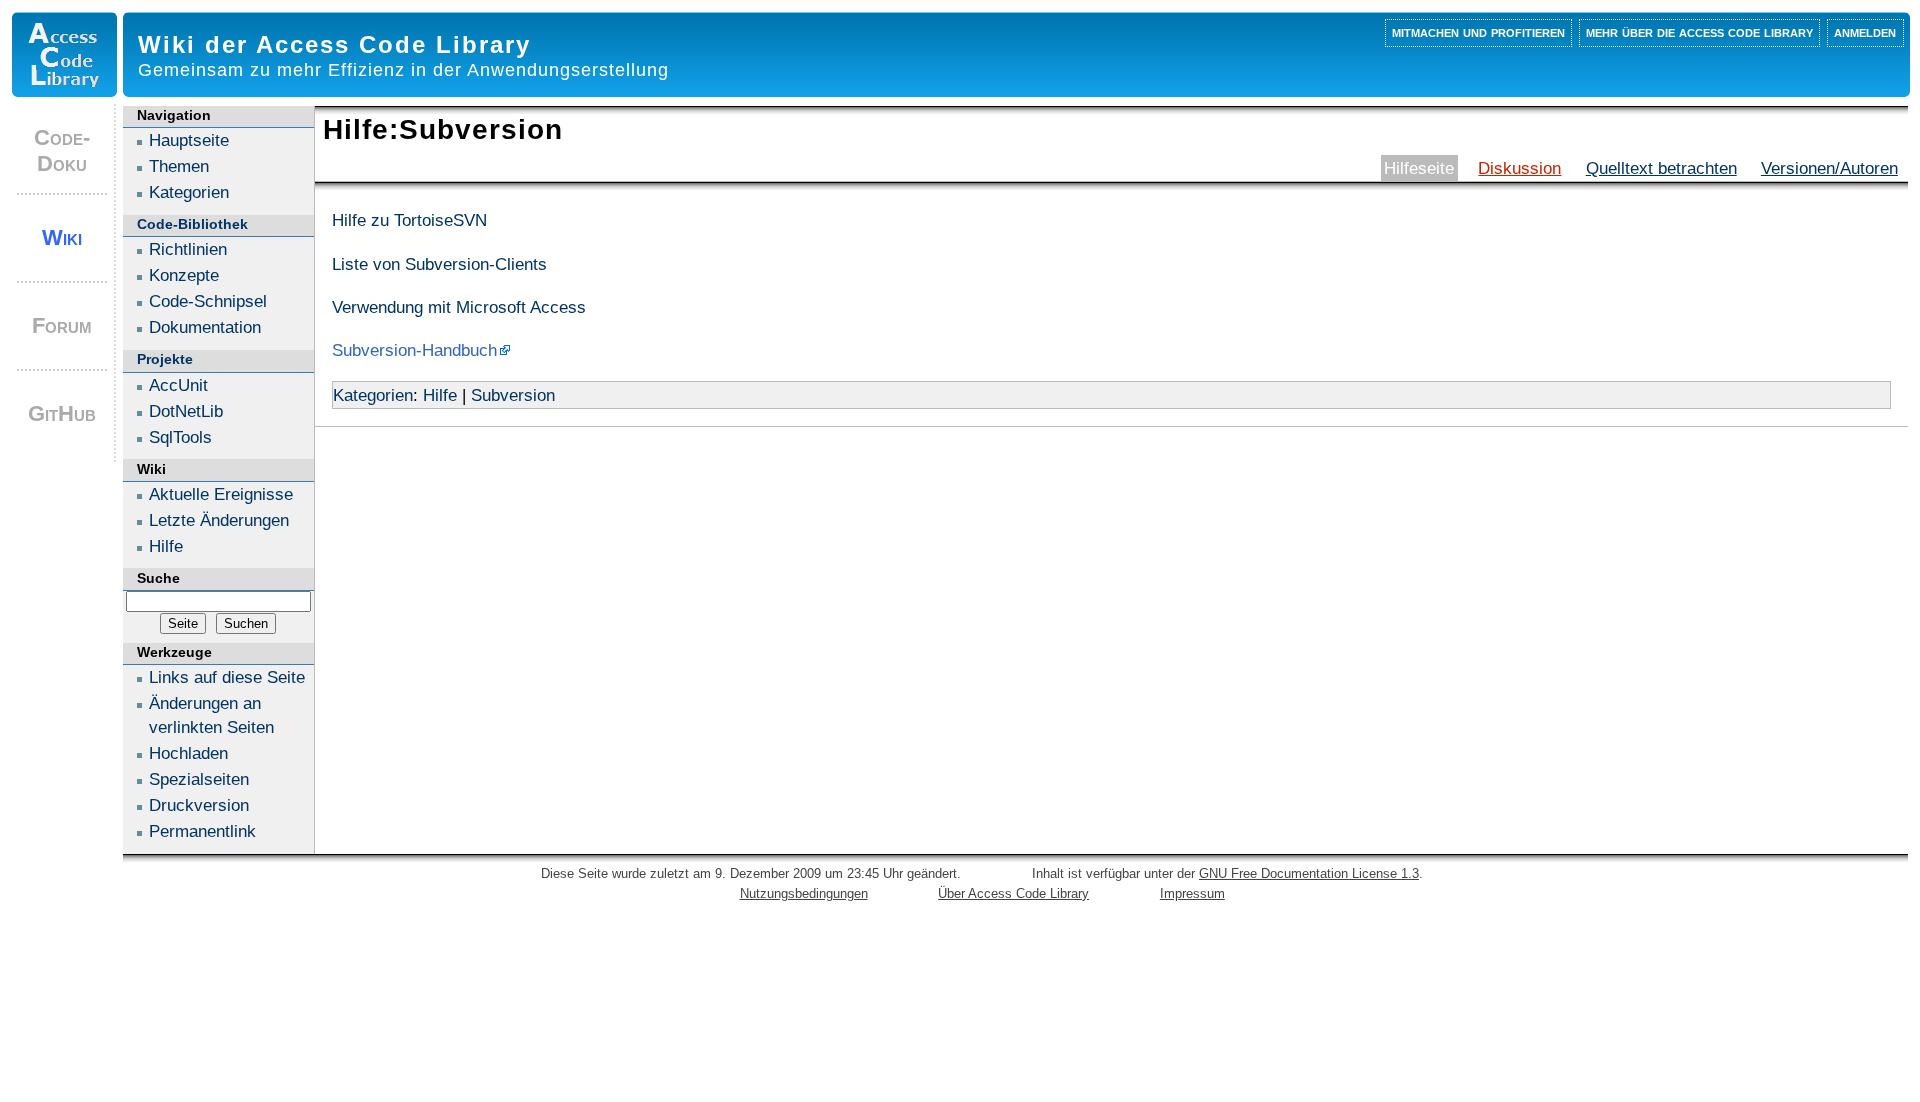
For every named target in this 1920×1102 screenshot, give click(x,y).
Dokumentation (205, 327)
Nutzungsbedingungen (804, 893)
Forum (62, 325)
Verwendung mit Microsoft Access (459, 307)
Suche (158, 578)
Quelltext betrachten (1661, 168)
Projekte (165, 359)
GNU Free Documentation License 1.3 (1309, 873)
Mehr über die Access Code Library (1699, 31)
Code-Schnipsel (208, 301)
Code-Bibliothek (192, 224)
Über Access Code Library (1013, 893)
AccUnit (178, 385)
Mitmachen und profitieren (1478, 31)
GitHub (62, 413)
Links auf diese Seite (227, 677)
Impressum (1192, 893)
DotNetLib (186, 411)
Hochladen (188, 753)
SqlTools (180, 437)
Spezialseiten (199, 779)
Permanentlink (202, 831)
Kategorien (373, 395)
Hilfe (440, 395)
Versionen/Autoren (1829, 168)
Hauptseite (189, 140)
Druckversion (199, 805)
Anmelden (1865, 31)
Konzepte (184, 275)
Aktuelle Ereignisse (221, 494)
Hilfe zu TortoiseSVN (409, 220)
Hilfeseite (1419, 168)
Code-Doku (62, 150)
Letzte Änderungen (219, 520)
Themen (179, 166)
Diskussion (1519, 168)
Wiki (62, 237)
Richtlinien (188, 249)
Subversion (513, 395)
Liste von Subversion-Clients (439, 264)
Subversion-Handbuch (414, 350)
